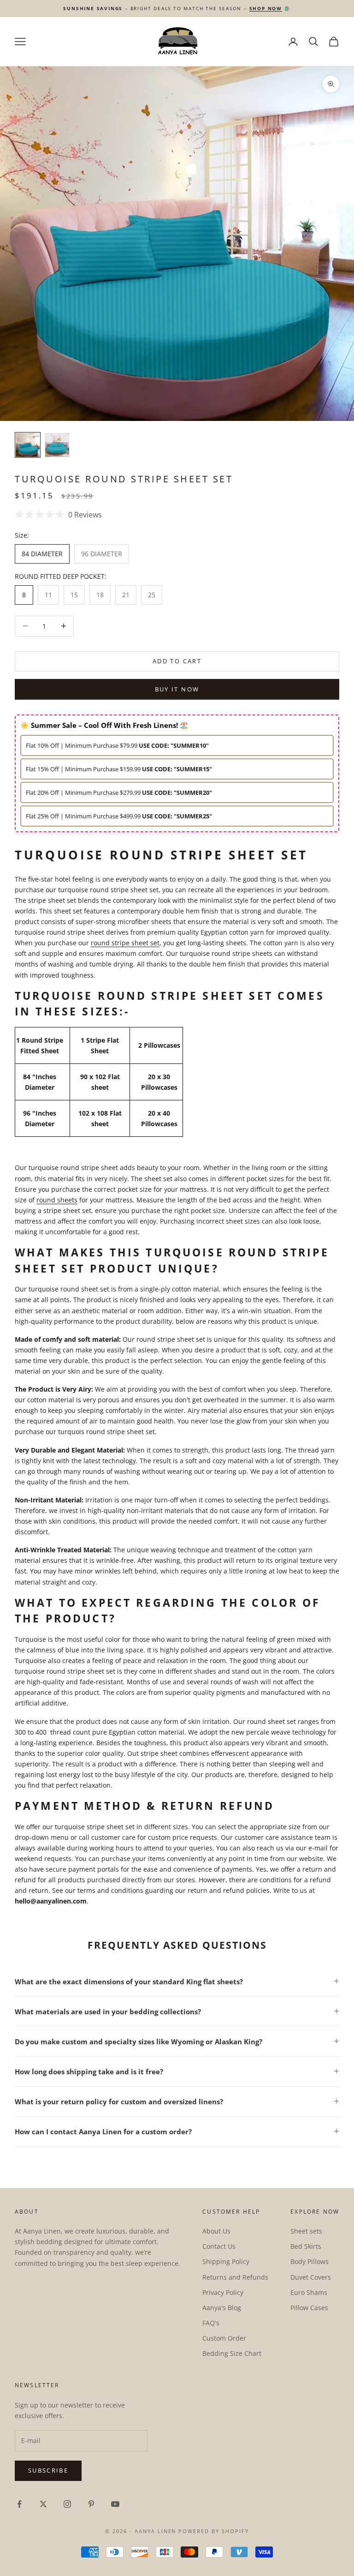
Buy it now (177, 689)
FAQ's (211, 2323)
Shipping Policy (226, 2261)
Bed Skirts (306, 2246)
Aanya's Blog (222, 2308)
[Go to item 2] (57, 445)
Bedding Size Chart (232, 2353)
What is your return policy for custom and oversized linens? (119, 2102)
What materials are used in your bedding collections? (108, 2012)
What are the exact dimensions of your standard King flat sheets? (129, 1982)
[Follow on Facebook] (19, 2504)
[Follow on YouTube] (115, 2504)
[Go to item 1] (28, 445)
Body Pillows (310, 2261)
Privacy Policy (223, 2292)
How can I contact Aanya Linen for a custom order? (103, 2132)
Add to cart (177, 661)
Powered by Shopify (214, 2531)
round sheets (57, 1200)
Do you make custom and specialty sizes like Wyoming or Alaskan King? (139, 2042)
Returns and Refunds (235, 2277)
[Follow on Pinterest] (91, 2504)
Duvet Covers (311, 2277)
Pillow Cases (309, 2308)
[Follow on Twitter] (43, 2504)
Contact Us (219, 2246)
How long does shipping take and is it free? (89, 2072)
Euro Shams (309, 2292)
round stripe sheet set (125, 943)
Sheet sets (306, 2231)
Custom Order (224, 2338)
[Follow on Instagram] (67, 2504)
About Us (216, 2231)
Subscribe (48, 2470)
